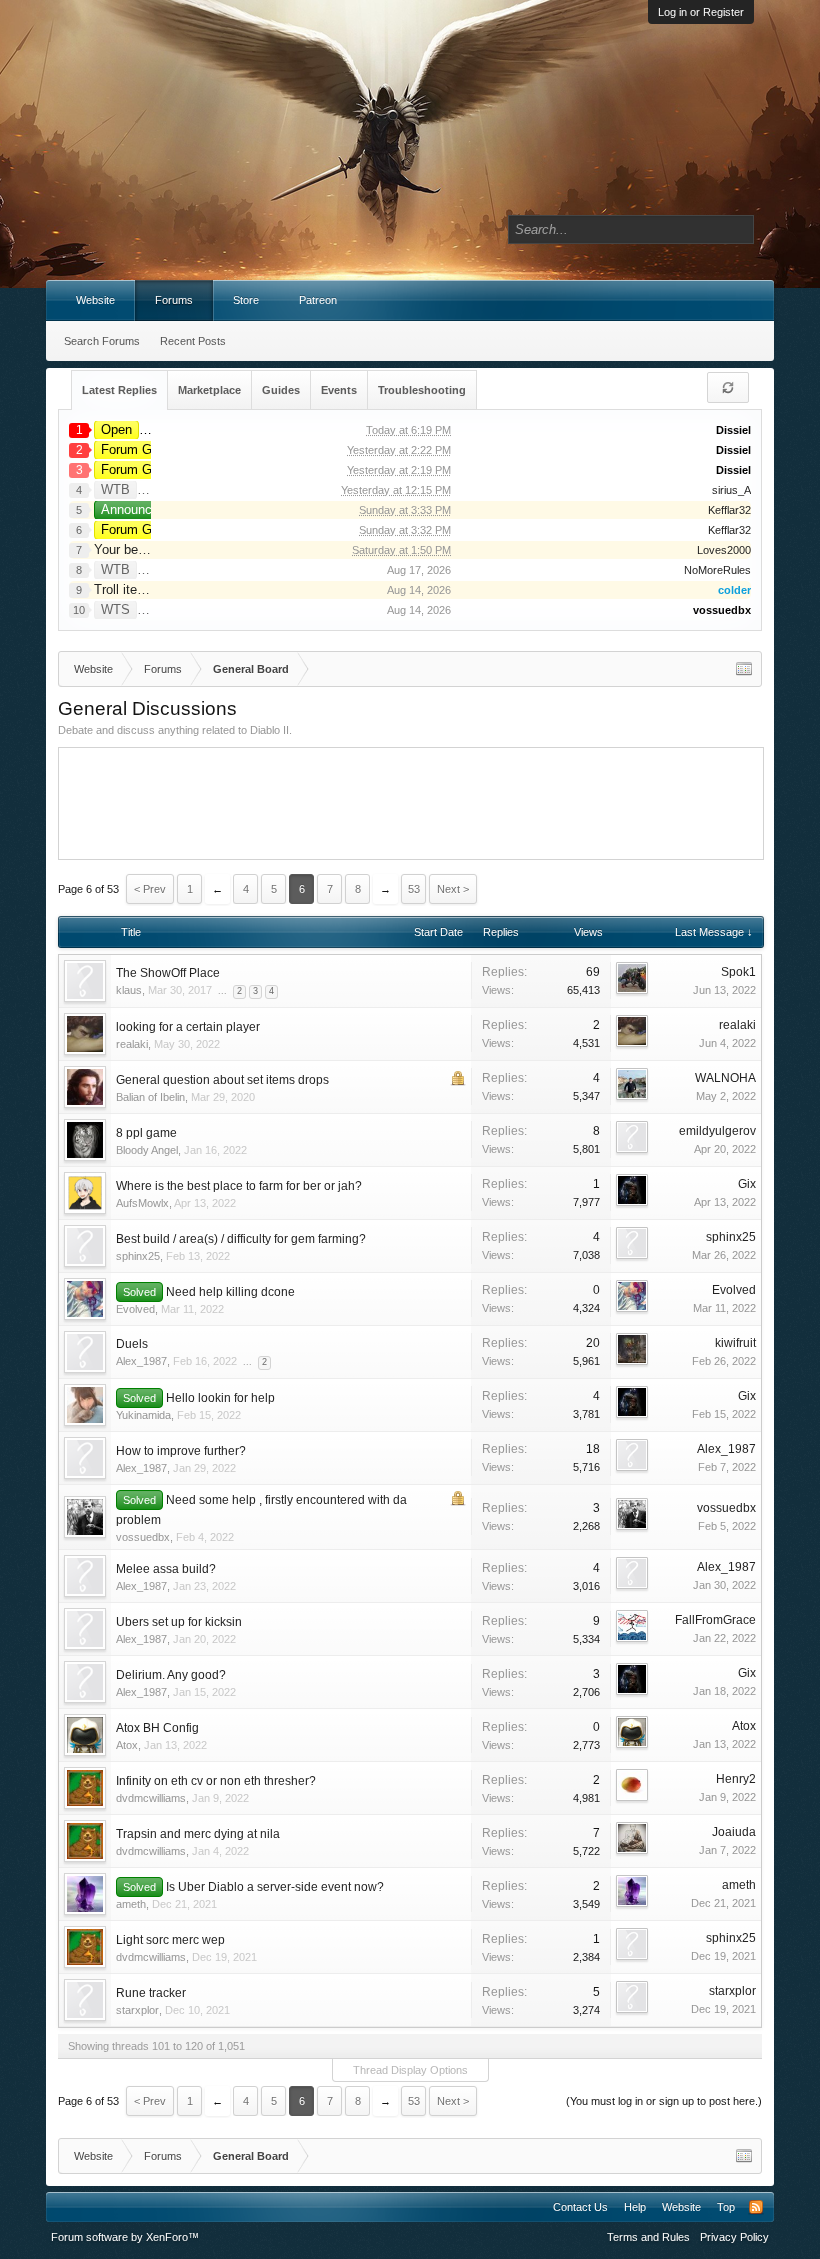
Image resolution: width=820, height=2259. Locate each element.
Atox (127, 1745)
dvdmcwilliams (151, 1798)
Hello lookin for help (220, 1398)
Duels (132, 1344)
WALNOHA (725, 1078)
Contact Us (580, 2207)
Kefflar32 (729, 510)
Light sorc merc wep (170, 1940)
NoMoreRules (717, 570)
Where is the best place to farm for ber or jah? (239, 1186)
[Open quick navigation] (744, 669)
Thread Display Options (410, 2070)
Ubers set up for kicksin (179, 1622)
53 (414, 889)
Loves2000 (724, 550)
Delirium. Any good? (171, 1675)
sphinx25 (138, 1256)
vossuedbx (143, 1537)
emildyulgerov (717, 1131)
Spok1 (738, 972)
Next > (453, 889)
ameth (131, 1904)
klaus (129, 990)
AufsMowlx (142, 1203)
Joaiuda (734, 1832)
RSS (756, 2207)
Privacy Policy (734, 2237)
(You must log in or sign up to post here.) (664, 2101)
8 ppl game (146, 1133)
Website (95, 300)
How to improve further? (181, 1451)
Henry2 (736, 1779)
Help (635, 2207)
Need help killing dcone (230, 1292)
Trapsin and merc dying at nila (198, 1834)
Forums (174, 300)
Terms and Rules (648, 2237)
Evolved (135, 1309)
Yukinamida (143, 1415)
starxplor (137, 2010)
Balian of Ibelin (150, 1097)
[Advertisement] (431, 801)
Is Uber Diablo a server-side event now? (275, 1887)
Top (726, 2207)
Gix (747, 1184)
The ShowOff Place (168, 973)
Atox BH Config (157, 1728)
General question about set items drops (222, 1080)
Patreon (318, 300)
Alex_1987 (141, 1361)
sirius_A (731, 490)
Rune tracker (151, 1993)
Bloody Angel (147, 1150)
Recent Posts (193, 341)
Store (246, 300)
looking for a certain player (188, 1027)
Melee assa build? (166, 1569)
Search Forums (102, 341)
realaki (132, 1044)
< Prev (150, 889)
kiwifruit (735, 1343)
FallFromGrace (715, 1620)
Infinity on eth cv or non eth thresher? (216, 1781)
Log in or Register (701, 12)
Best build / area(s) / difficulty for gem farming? (241, 1239)
